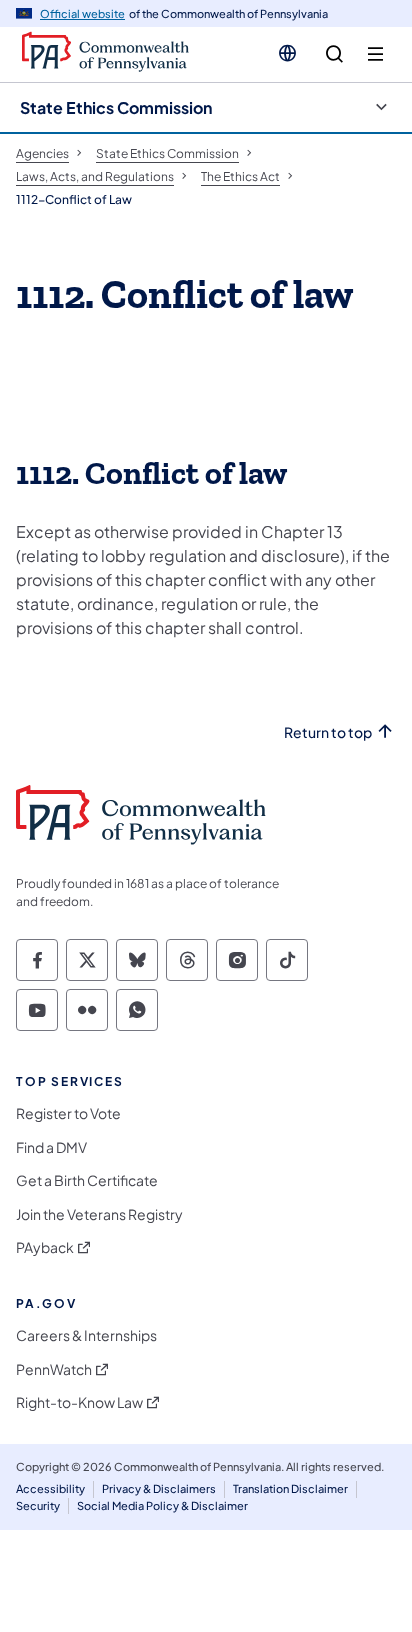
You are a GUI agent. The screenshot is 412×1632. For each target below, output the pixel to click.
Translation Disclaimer (290, 1488)
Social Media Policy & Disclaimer (162, 1505)
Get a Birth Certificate (87, 1180)
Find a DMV (51, 1147)
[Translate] (287, 53)
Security (38, 1505)
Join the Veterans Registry (99, 1214)
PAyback (45, 1247)
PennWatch (54, 1369)
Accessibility (50, 1488)
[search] (334, 54)
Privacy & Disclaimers (159, 1488)
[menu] (375, 54)
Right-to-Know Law (79, 1402)
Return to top (328, 732)
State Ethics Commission (116, 107)
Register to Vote (68, 1113)
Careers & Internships (86, 1335)
